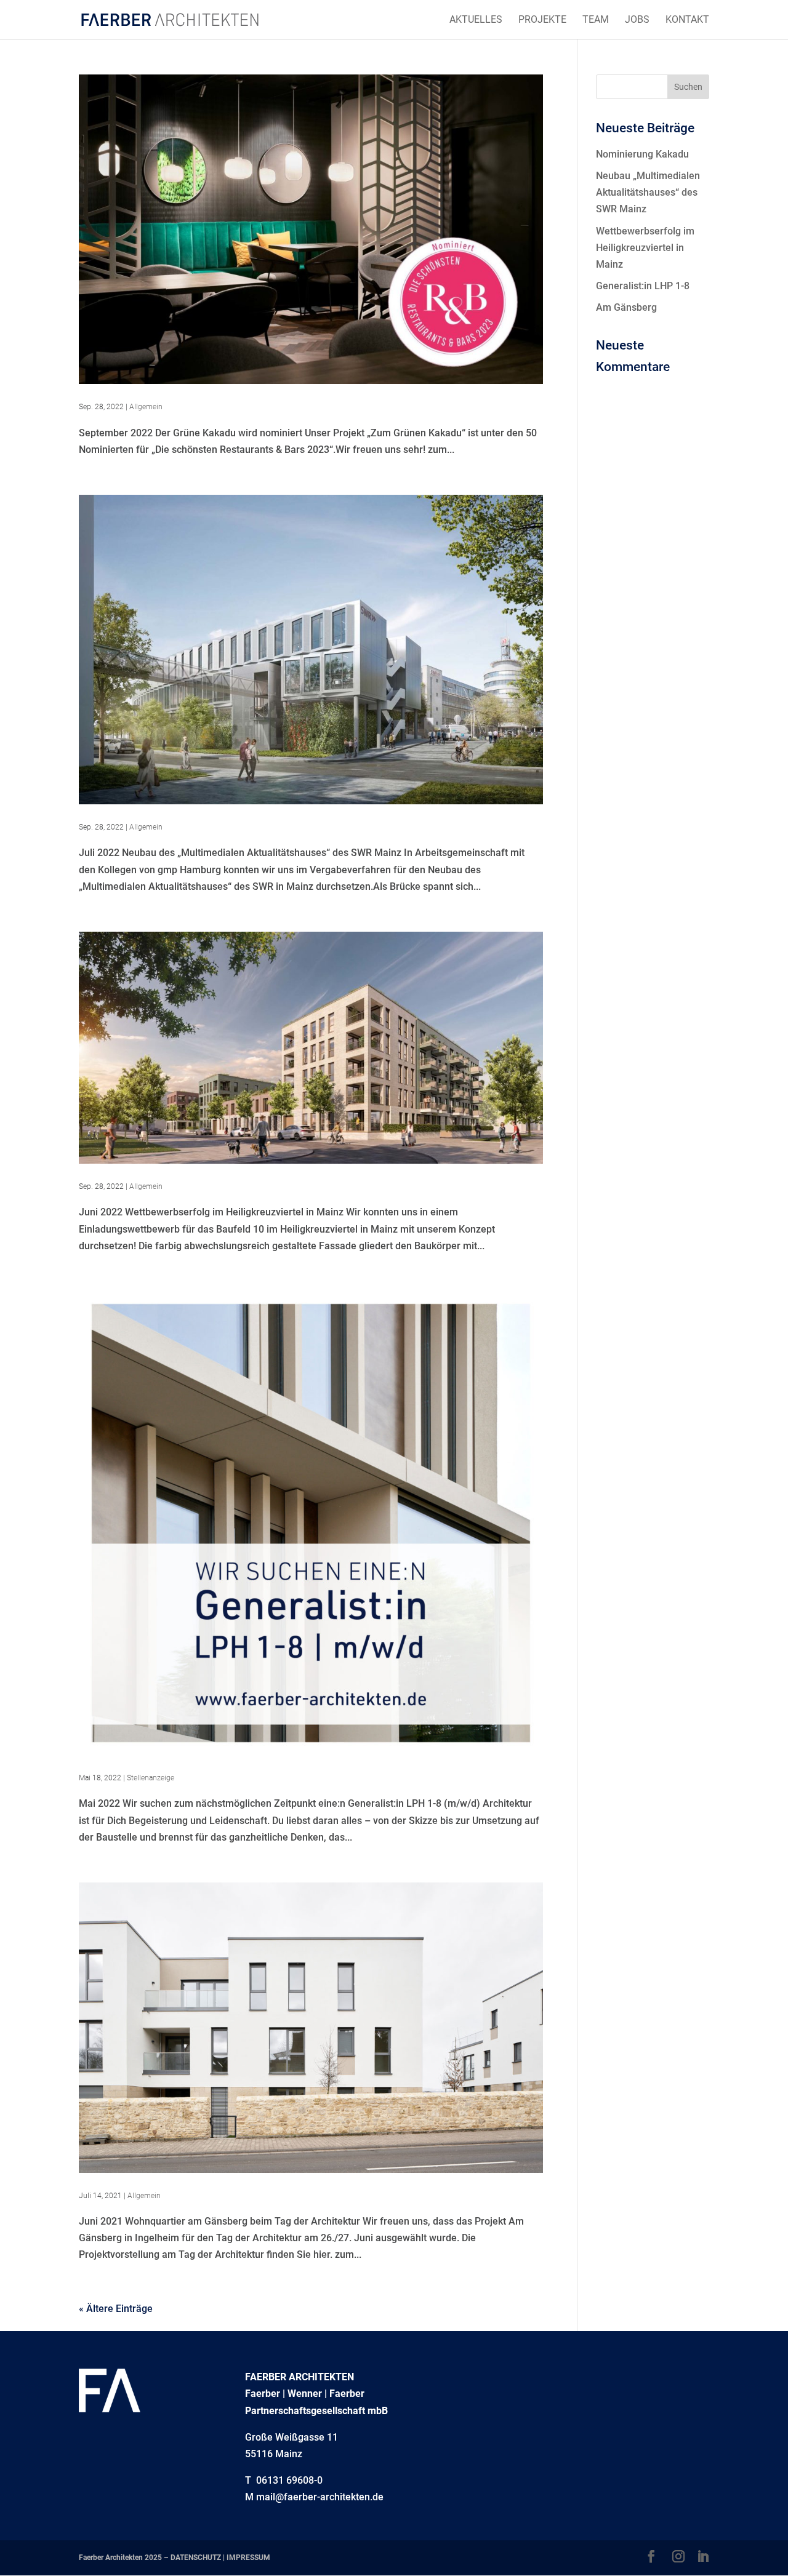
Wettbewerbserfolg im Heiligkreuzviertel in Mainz (645, 248)
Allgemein (146, 407)
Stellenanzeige (151, 1778)
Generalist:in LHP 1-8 (643, 286)
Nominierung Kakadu (642, 154)
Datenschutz (196, 2558)
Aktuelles (476, 20)
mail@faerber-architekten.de (320, 2497)
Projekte (542, 20)
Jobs (637, 20)
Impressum (248, 2558)
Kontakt (687, 20)
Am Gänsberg (626, 307)
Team (596, 20)
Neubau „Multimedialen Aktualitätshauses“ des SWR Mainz (648, 192)
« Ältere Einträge (116, 2309)
